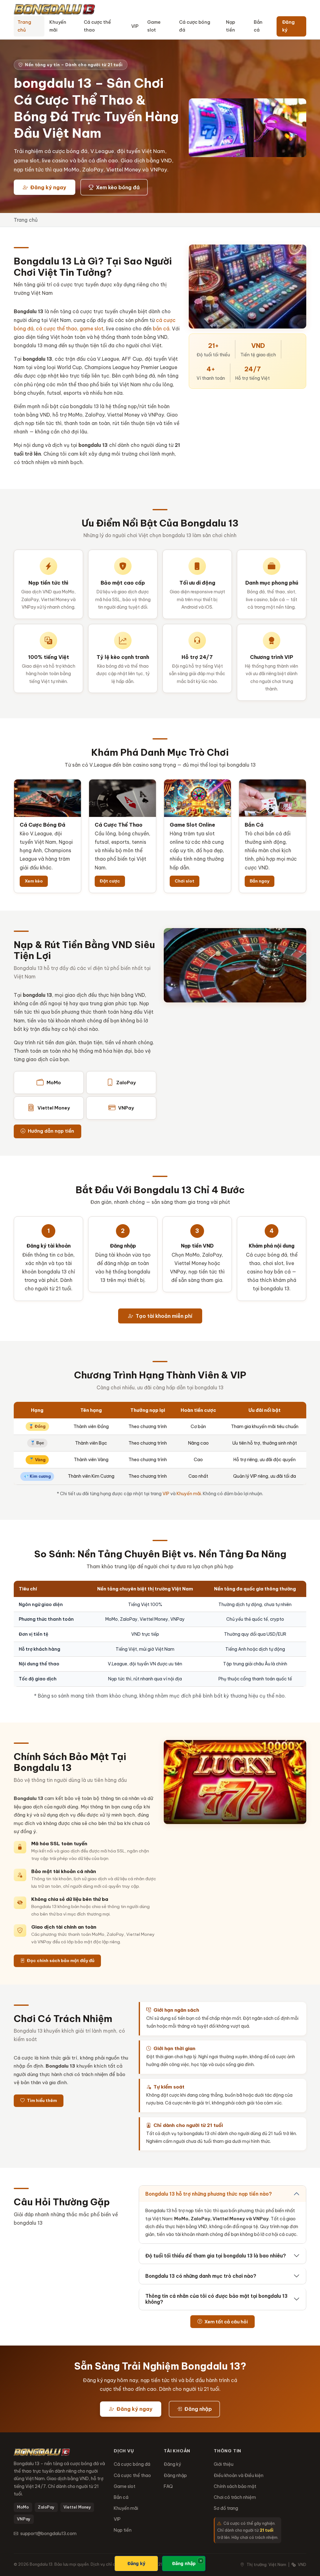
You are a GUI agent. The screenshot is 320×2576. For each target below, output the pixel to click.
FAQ (168, 2486)
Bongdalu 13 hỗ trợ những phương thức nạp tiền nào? (209, 2194)
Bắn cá (258, 26)
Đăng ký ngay (48, 187)
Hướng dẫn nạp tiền (50, 1131)
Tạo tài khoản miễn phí (163, 1316)
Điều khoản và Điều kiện (239, 2475)
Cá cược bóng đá (195, 26)
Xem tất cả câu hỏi (226, 2322)
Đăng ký (288, 26)
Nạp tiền (230, 26)
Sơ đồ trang (226, 2508)
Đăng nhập (197, 2409)
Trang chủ (24, 26)
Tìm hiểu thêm (41, 2100)
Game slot (154, 26)
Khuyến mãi (58, 26)
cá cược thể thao (57, 329)
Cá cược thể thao (97, 26)
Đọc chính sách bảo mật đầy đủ (60, 1960)
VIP (135, 26)
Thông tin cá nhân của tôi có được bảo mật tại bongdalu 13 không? (216, 2299)
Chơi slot (185, 881)
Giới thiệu (224, 2464)
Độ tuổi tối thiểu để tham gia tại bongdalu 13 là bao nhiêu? (216, 2256)
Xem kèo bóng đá (117, 187)
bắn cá (161, 329)
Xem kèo (34, 881)
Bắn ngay (260, 881)
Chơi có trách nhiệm (235, 2497)
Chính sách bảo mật (235, 2486)
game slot (92, 329)
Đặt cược (110, 881)
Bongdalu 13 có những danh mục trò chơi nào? (201, 2276)
